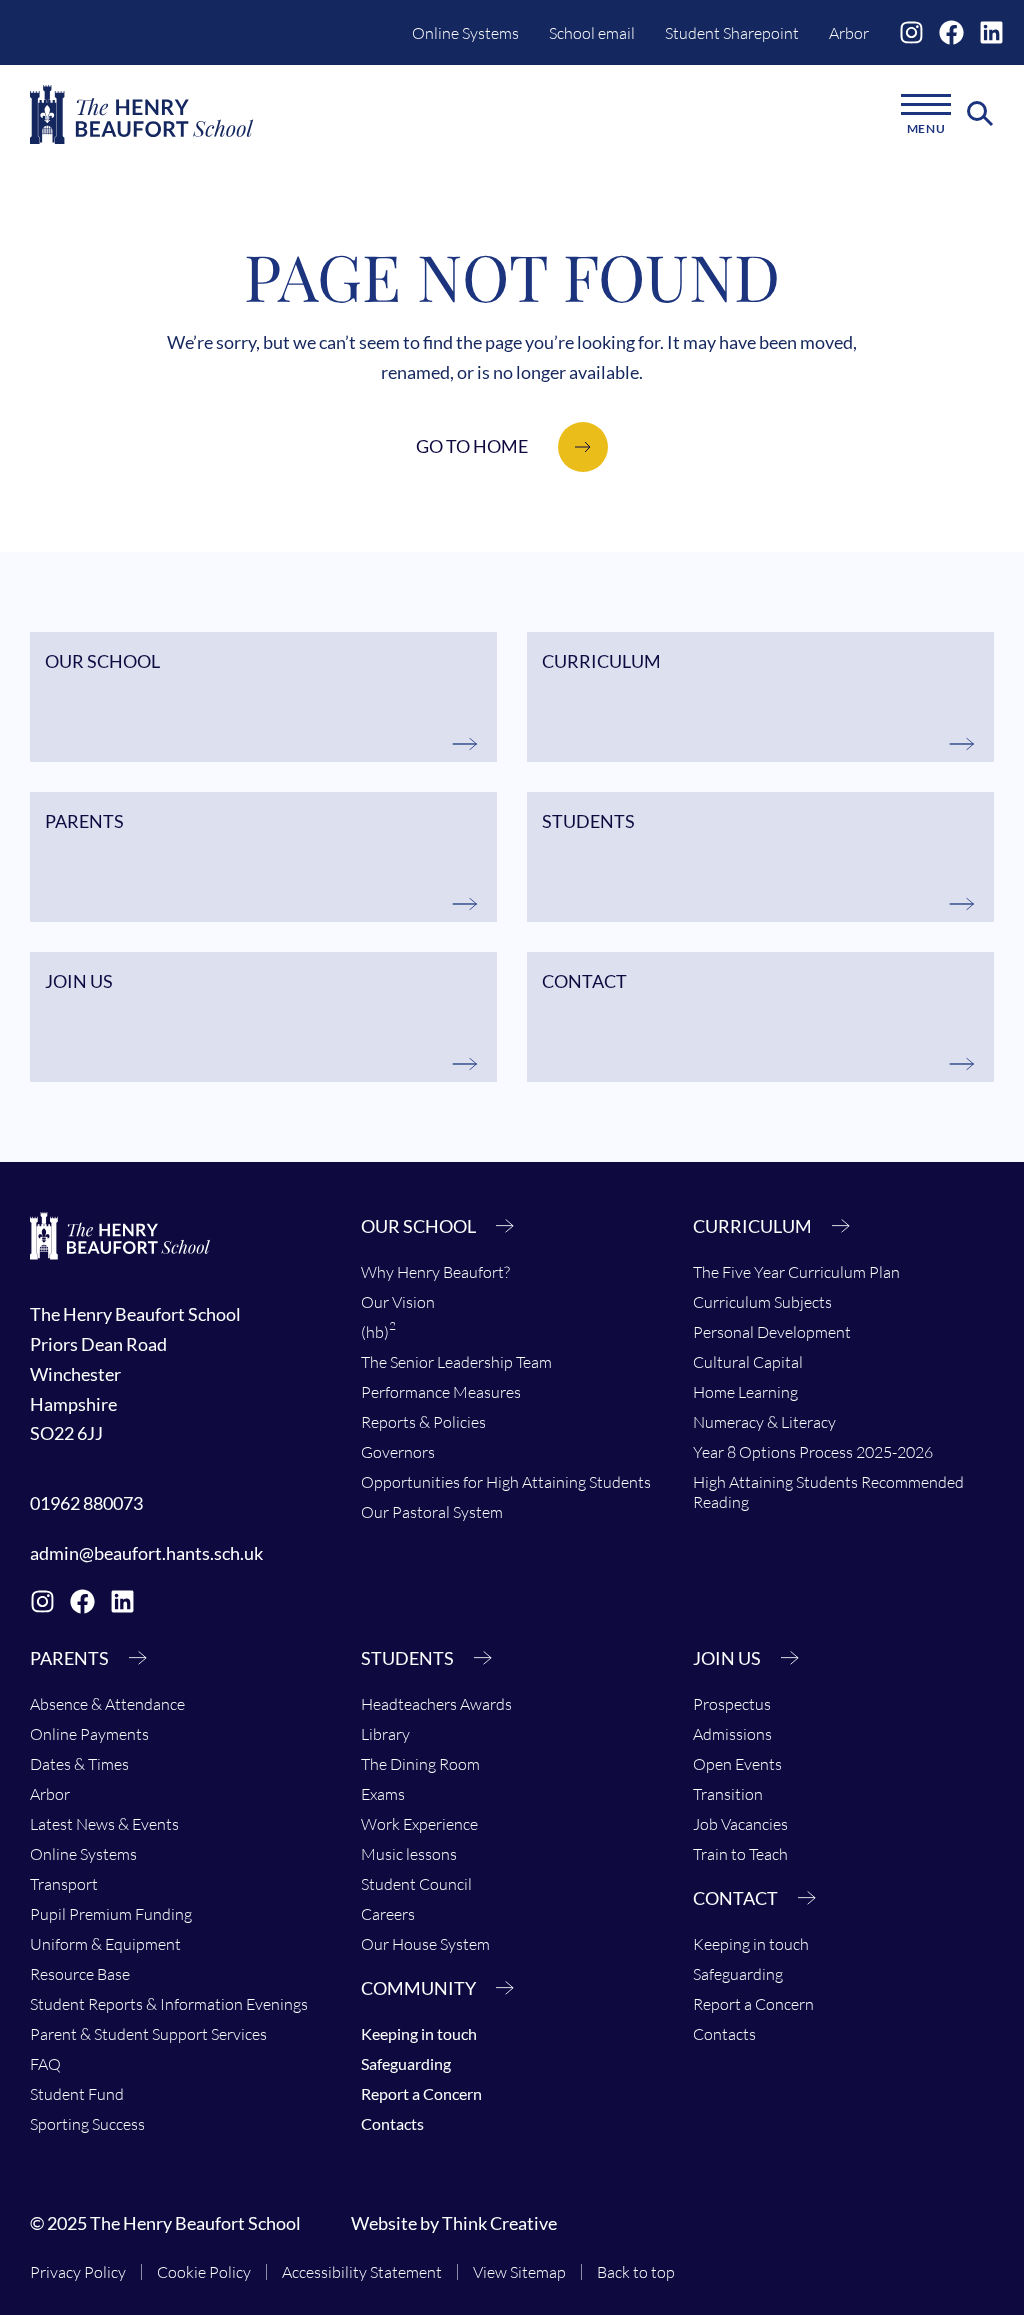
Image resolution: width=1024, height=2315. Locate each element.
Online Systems (465, 33)
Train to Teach (740, 1854)
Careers (388, 1914)
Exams (383, 1794)
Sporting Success (87, 2124)
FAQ (45, 2064)
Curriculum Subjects (762, 1302)
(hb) (378, 1330)
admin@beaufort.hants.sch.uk (146, 1553)
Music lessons (409, 1854)
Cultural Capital (748, 1362)
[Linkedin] (991, 32)
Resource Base (80, 1974)
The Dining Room (420, 1764)
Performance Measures (441, 1392)
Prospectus (732, 1704)
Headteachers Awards (436, 1704)
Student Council (416, 1884)
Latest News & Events (104, 1824)
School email (592, 33)
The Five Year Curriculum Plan (796, 1272)
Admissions (732, 1734)
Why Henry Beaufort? (435, 1272)
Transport (64, 1884)
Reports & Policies (423, 1422)
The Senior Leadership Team (456, 1362)
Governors (398, 1452)
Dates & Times (79, 1764)
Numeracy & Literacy (764, 1422)
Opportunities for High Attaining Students (506, 1482)
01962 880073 (86, 1503)
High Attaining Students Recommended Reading (828, 1492)
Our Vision (398, 1302)
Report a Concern (421, 2093)
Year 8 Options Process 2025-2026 (813, 1452)
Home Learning (745, 1392)
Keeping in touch (419, 2033)
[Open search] (980, 114)
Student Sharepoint (732, 33)
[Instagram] (911, 32)
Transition (728, 1794)
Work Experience (419, 1824)
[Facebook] (951, 32)
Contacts (392, 2123)
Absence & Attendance (107, 1704)
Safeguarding (406, 2063)
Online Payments (89, 1734)
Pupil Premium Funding (111, 1914)
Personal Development (772, 1332)
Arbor (849, 33)
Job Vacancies (740, 1824)
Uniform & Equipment (105, 1944)
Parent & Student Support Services (148, 2034)
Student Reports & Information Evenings (169, 2004)
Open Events (737, 1764)
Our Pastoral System (432, 1512)
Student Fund (77, 2094)
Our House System (425, 1944)
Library (385, 1734)
